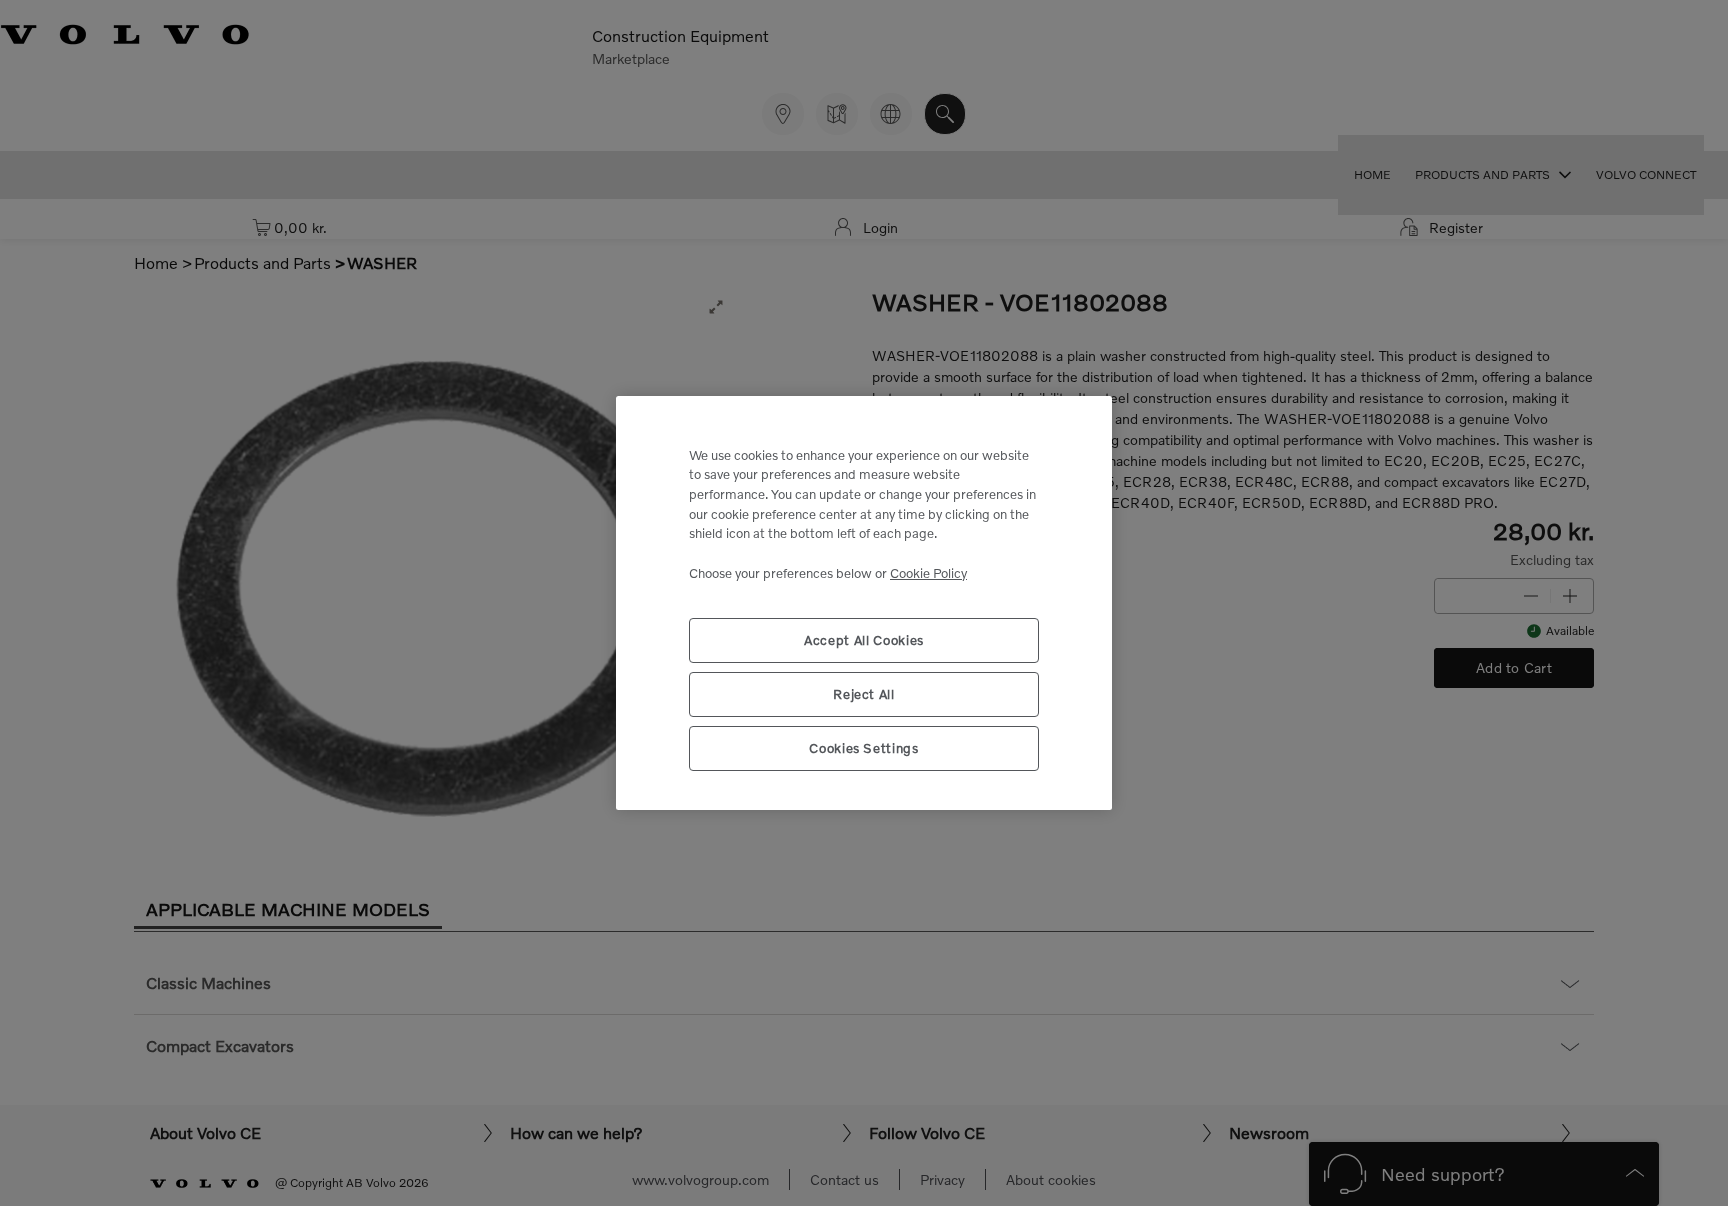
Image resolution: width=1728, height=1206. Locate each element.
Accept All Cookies (864, 640)
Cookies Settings (864, 748)
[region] (864, 603)
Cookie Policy (928, 573)
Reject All (864, 694)
